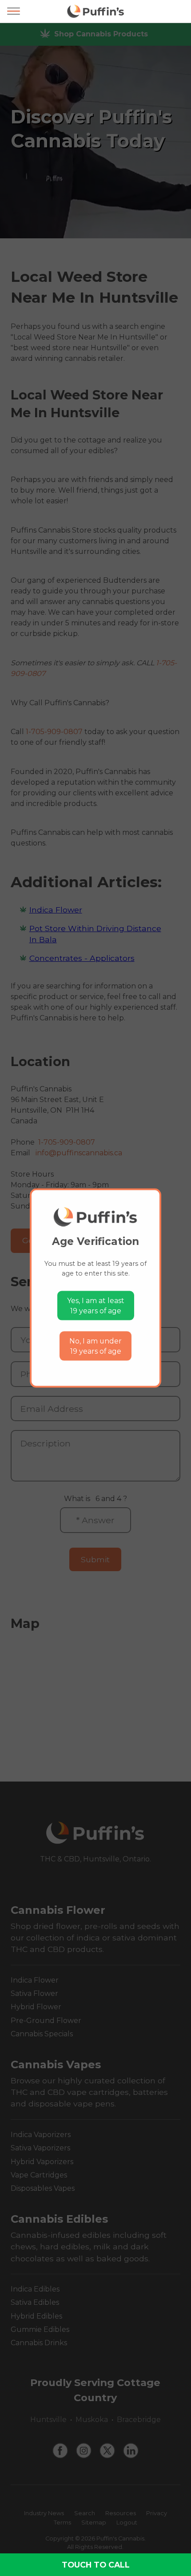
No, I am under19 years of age (95, 1346)
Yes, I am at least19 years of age (96, 1306)
